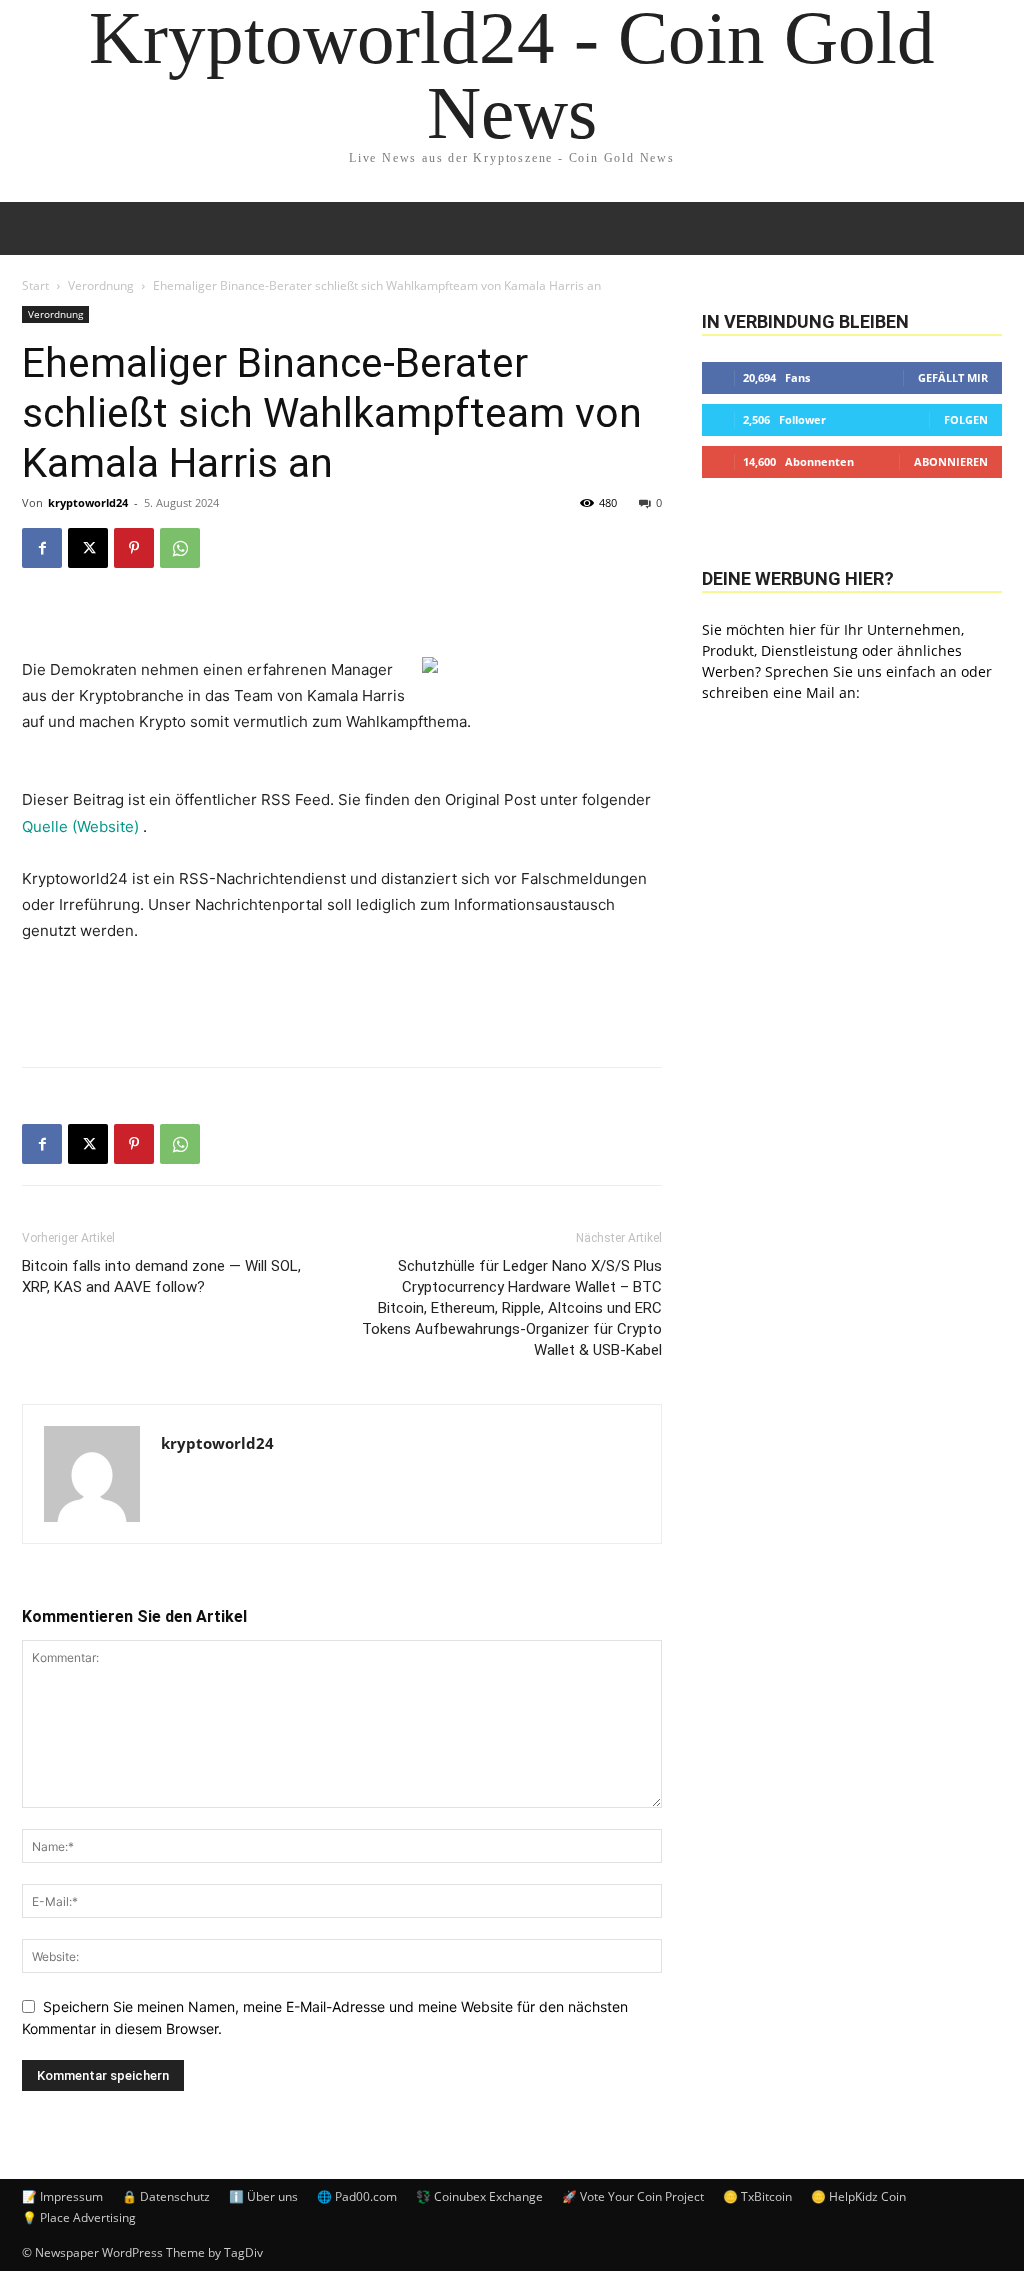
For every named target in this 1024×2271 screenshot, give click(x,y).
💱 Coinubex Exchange (479, 2196)
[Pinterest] (134, 548)
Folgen (966, 419)
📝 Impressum (62, 2196)
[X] (88, 548)
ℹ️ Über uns (263, 2196)
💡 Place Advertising (79, 2217)
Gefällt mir (953, 377)
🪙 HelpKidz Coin (858, 2196)
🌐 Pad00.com (357, 2196)
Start (35, 285)
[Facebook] (42, 548)
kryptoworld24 (88, 502)
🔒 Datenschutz (166, 2196)
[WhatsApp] (180, 548)
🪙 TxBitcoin (757, 2196)
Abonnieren (951, 461)
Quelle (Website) (82, 826)
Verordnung (101, 285)
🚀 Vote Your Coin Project (633, 2196)
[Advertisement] (342, 1000)
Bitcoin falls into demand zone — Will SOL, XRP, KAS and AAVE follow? (161, 1276)
